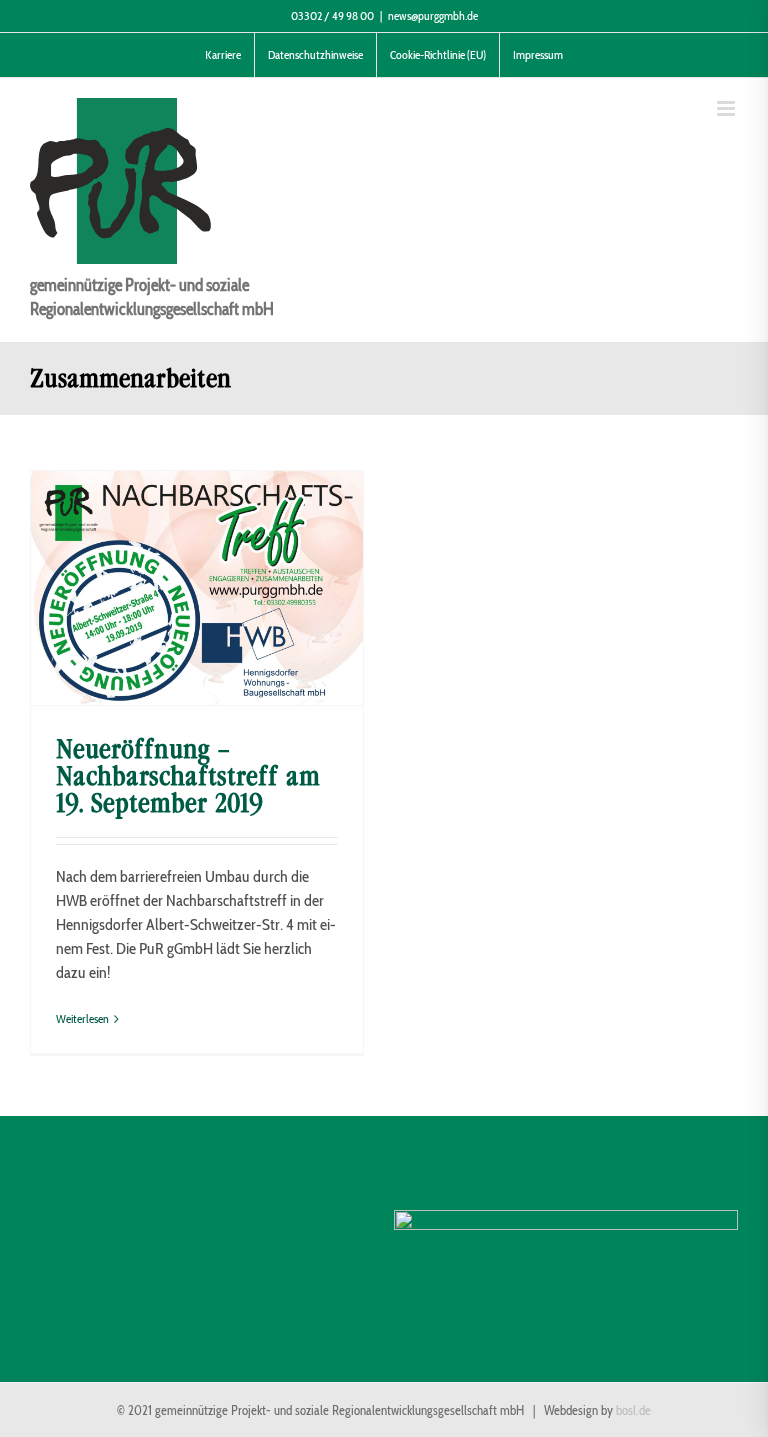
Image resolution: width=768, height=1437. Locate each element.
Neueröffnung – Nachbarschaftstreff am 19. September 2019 (188, 776)
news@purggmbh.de (433, 15)
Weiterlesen (82, 1018)
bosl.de (633, 1410)
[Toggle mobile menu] (727, 108)
